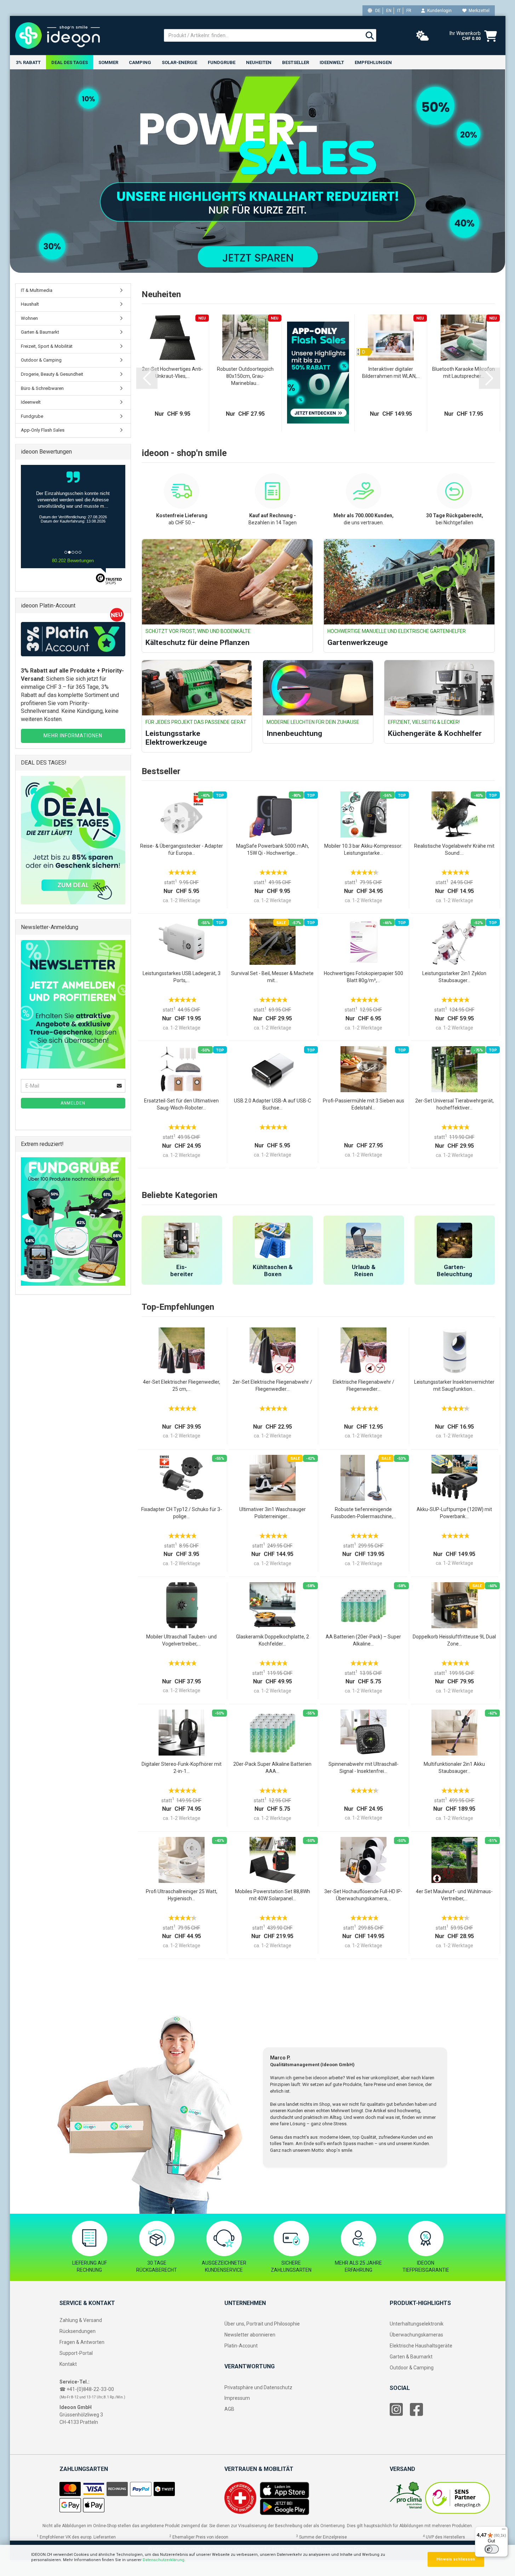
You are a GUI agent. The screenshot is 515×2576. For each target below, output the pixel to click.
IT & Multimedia (37, 290)
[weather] (423, 36)
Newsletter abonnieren (250, 2335)
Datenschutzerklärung (164, 2560)
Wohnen (29, 318)
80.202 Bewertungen (73, 561)
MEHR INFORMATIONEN (73, 736)
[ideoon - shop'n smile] (84, 35)
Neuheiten (259, 62)
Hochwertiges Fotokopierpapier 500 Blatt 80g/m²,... (364, 977)
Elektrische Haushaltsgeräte (421, 2346)
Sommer (108, 62)
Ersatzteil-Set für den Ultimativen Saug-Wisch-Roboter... (181, 1104)
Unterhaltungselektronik (417, 2324)
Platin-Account (241, 2346)
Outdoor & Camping (41, 360)
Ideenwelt (332, 62)
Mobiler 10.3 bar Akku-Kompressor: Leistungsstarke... (363, 849)
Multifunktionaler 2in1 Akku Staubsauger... (454, 1768)
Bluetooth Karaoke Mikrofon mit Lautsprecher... (463, 373)
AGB (229, 2409)
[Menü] (504, 2531)
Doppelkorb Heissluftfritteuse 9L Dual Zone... (454, 1640)
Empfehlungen (373, 62)
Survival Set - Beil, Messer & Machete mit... (272, 977)
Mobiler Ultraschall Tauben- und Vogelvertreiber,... (181, 1640)
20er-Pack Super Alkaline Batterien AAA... (272, 1768)
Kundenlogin (438, 11)
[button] (147, 378)
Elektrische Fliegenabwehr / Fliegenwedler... (364, 1385)
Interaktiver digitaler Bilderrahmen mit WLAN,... (391, 373)
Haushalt (30, 304)
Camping (140, 62)
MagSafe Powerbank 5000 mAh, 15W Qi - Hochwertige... (273, 849)
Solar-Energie (179, 62)
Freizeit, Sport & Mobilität (47, 346)
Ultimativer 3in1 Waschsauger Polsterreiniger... (273, 1513)
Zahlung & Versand (81, 2320)
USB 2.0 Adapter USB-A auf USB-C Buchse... (273, 1104)
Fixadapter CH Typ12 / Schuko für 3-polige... (182, 1513)
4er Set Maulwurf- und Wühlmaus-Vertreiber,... (454, 1895)
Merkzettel (478, 11)
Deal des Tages (70, 62)
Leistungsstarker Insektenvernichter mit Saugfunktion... (454, 1385)
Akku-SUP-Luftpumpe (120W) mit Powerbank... (454, 1513)
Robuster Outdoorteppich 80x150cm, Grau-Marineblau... (245, 376)
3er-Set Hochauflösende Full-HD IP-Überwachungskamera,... (363, 1895)
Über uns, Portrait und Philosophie (262, 2324)
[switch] (492, 2549)
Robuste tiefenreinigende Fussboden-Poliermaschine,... (364, 1513)
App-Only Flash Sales (43, 430)
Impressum (237, 2398)
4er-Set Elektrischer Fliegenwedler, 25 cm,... (182, 1385)
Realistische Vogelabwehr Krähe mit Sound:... (454, 849)
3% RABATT (28, 62)
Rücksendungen (78, 2331)
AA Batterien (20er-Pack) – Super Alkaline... (363, 1640)
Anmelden (73, 1103)
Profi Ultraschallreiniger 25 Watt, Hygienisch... (182, 1895)
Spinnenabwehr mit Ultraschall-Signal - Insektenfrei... (364, 1768)
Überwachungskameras (416, 2335)
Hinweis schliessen (456, 2559)
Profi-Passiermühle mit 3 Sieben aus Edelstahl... (364, 1104)
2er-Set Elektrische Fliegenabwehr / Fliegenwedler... (272, 1385)
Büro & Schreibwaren (42, 388)
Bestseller (296, 62)
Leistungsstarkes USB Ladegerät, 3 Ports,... (182, 977)
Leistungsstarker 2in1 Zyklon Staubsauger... (454, 977)
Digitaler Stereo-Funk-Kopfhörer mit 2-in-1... (182, 1768)
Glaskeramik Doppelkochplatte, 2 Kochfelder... (273, 1640)
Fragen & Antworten (82, 2342)
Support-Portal (76, 2353)
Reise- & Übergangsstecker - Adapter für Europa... (182, 849)
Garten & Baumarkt (40, 332)
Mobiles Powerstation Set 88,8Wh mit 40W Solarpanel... (273, 1895)
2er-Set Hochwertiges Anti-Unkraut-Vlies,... (172, 373)
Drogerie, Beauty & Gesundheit (52, 374)
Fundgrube (222, 62)
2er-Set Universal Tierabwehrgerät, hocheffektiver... (454, 1104)
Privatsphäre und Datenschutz (258, 2387)
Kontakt (68, 2364)
